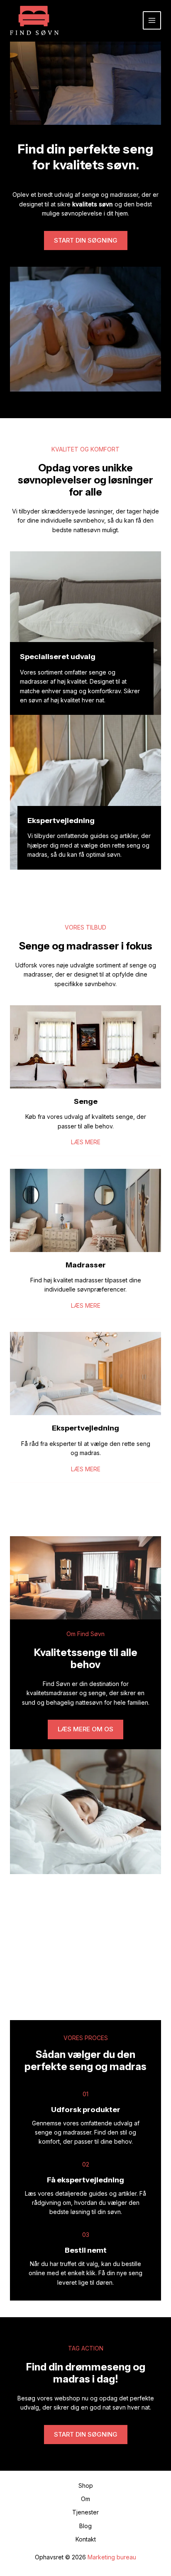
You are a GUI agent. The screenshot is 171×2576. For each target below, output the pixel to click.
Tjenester (85, 2512)
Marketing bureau (112, 2557)
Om (85, 2499)
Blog (85, 2526)
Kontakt (86, 2539)
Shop (86, 2486)
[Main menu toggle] (152, 20)
